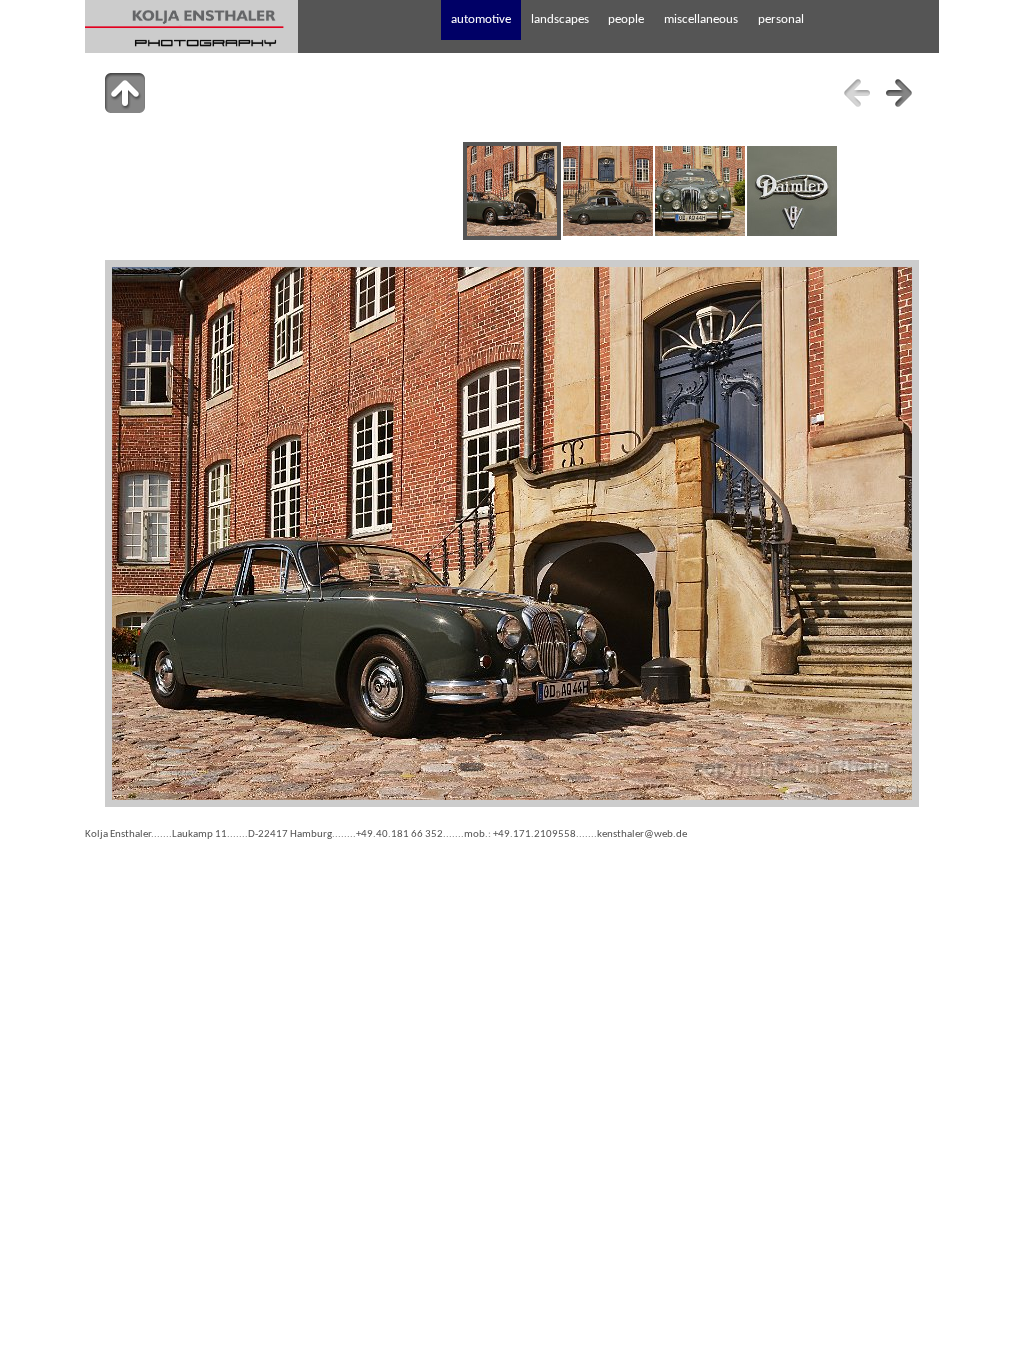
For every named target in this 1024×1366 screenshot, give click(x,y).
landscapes (560, 19)
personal (781, 19)
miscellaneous (701, 19)
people (626, 19)
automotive (481, 19)
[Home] (192, 26)
